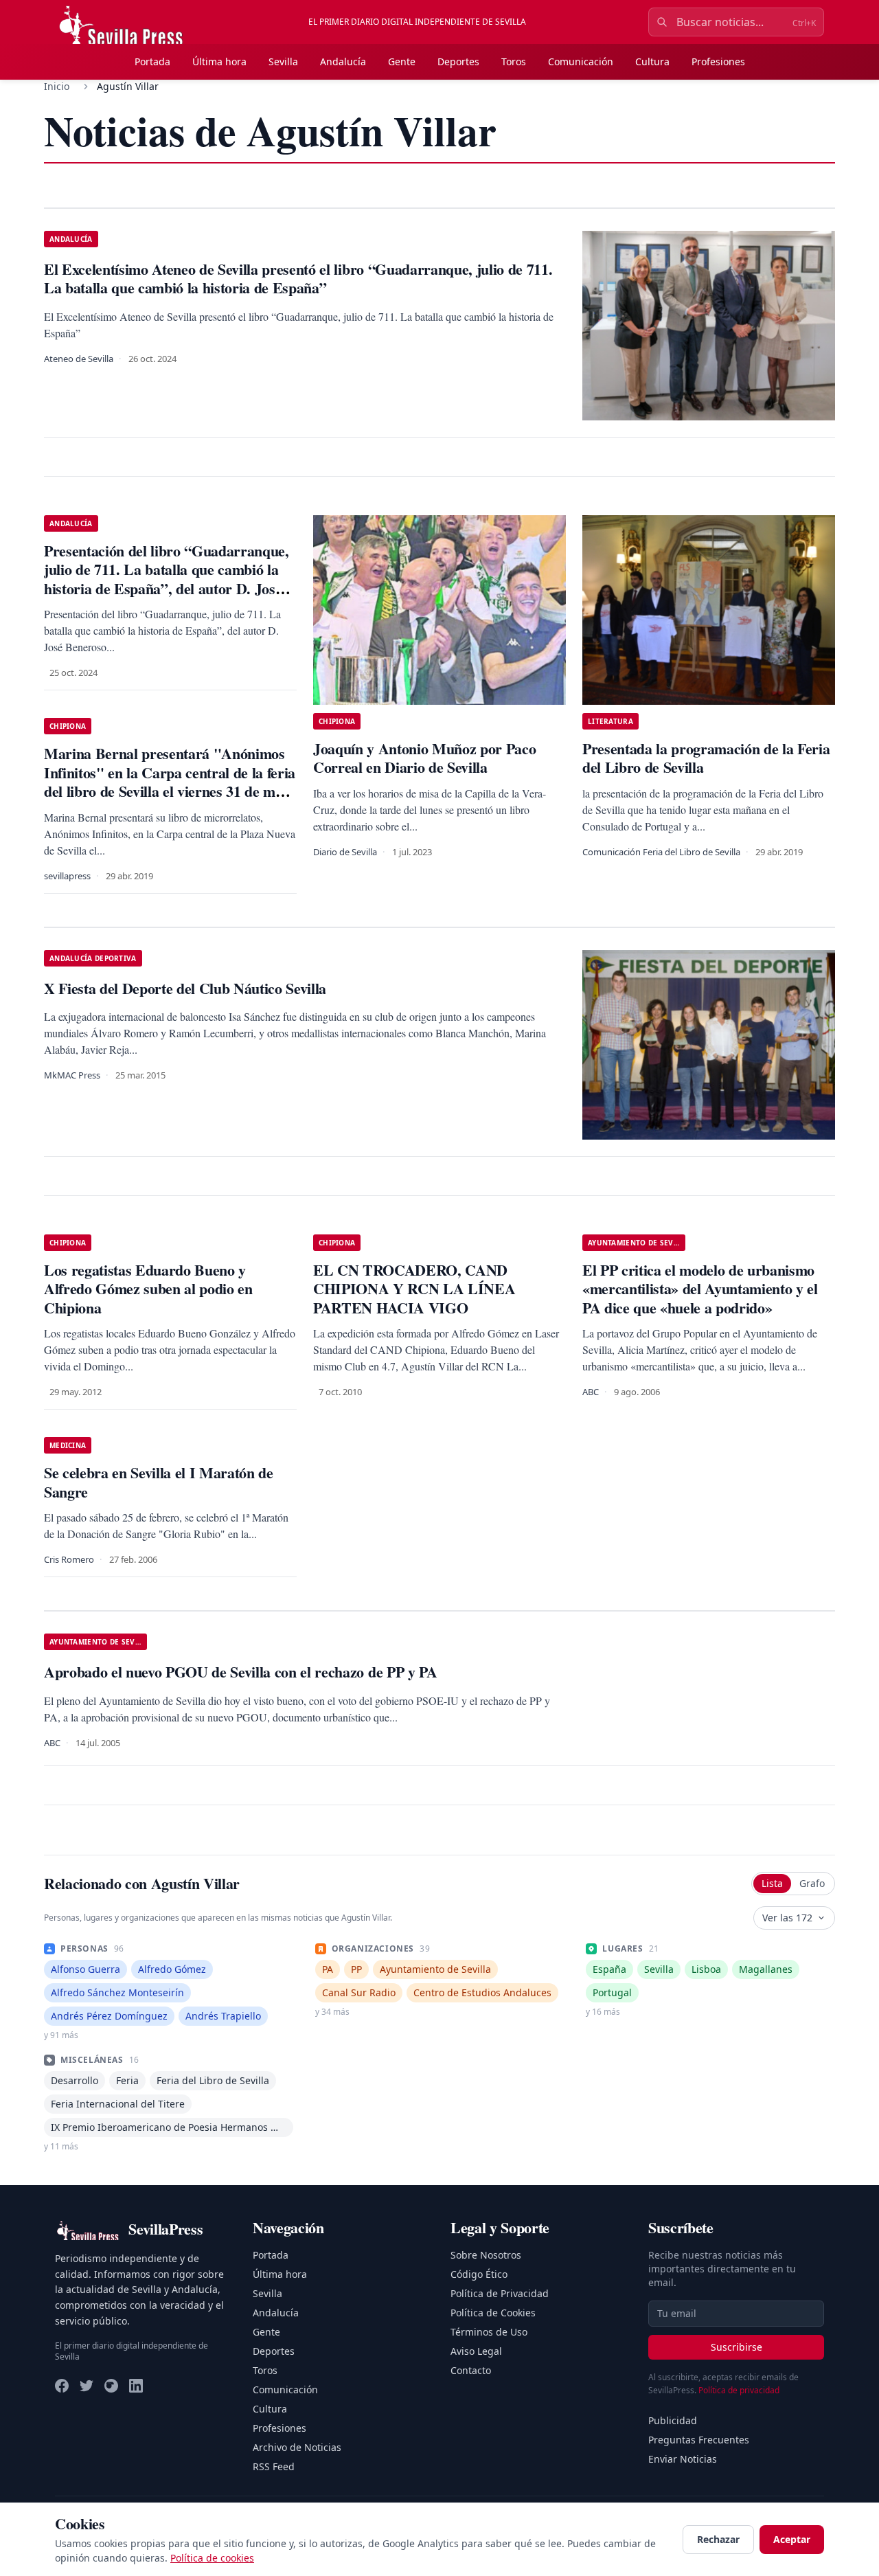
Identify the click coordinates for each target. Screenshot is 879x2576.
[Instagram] (111, 2386)
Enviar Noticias (683, 2459)
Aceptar (792, 2539)
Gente (402, 61)
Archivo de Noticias (297, 2447)
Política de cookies (212, 2558)
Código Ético (479, 2274)
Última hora (219, 61)
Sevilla (283, 61)
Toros (514, 61)
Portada (152, 61)
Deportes (458, 61)
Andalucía (343, 61)
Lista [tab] (772, 1883)
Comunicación (581, 61)
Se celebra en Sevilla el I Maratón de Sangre (159, 1482)
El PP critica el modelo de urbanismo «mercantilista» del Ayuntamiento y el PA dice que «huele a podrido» (700, 1289)
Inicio (57, 86)
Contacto (471, 2370)
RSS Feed (274, 2466)
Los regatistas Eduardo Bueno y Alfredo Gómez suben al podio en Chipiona (148, 1289)
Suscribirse (737, 2347)
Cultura (652, 61)
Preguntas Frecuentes (699, 2440)
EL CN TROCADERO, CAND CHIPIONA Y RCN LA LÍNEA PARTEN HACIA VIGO (414, 1289)
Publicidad (673, 2420)
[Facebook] (62, 2386)
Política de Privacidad (500, 2293)
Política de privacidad (739, 2390)
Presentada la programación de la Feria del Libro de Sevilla (706, 758)
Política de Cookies (493, 2313)
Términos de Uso (489, 2332)
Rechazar (718, 2539)
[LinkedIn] (136, 2386)
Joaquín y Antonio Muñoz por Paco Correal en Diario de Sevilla (424, 758)
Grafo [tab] (812, 1883)
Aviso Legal (476, 2351)
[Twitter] (87, 2386)
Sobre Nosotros (486, 2255)
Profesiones (718, 61)
